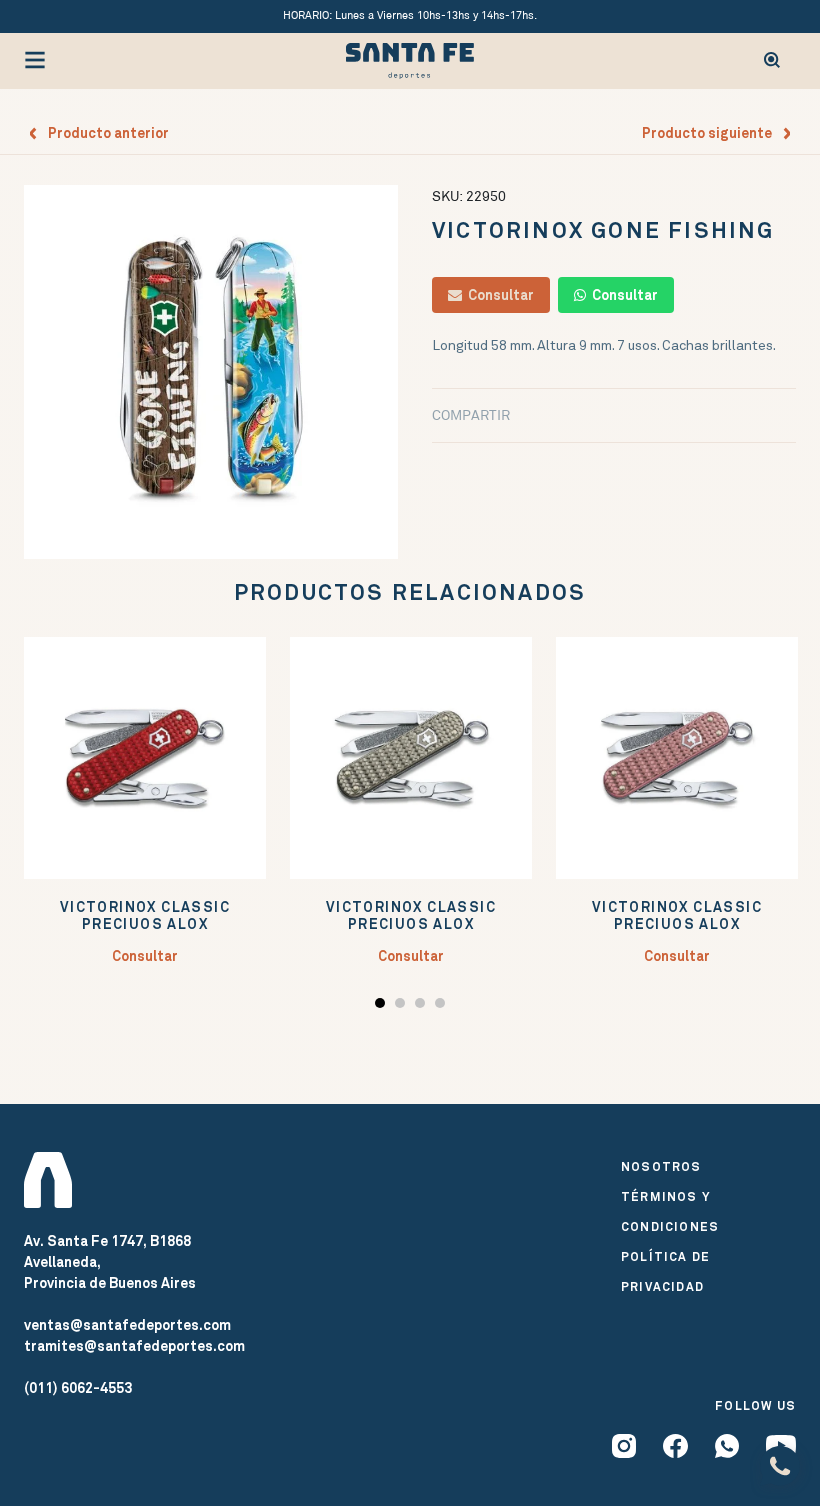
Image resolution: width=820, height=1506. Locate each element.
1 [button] (382, 1006)
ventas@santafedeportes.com (127, 1325)
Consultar (498, 295)
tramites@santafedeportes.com (134, 1346)
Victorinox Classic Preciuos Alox (145, 916)
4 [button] (442, 1006)
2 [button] (402, 1006)
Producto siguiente (711, 133)
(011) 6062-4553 (78, 1388)
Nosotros (661, 1167)
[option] (211, 372)
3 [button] (422, 1006)
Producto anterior (104, 133)
